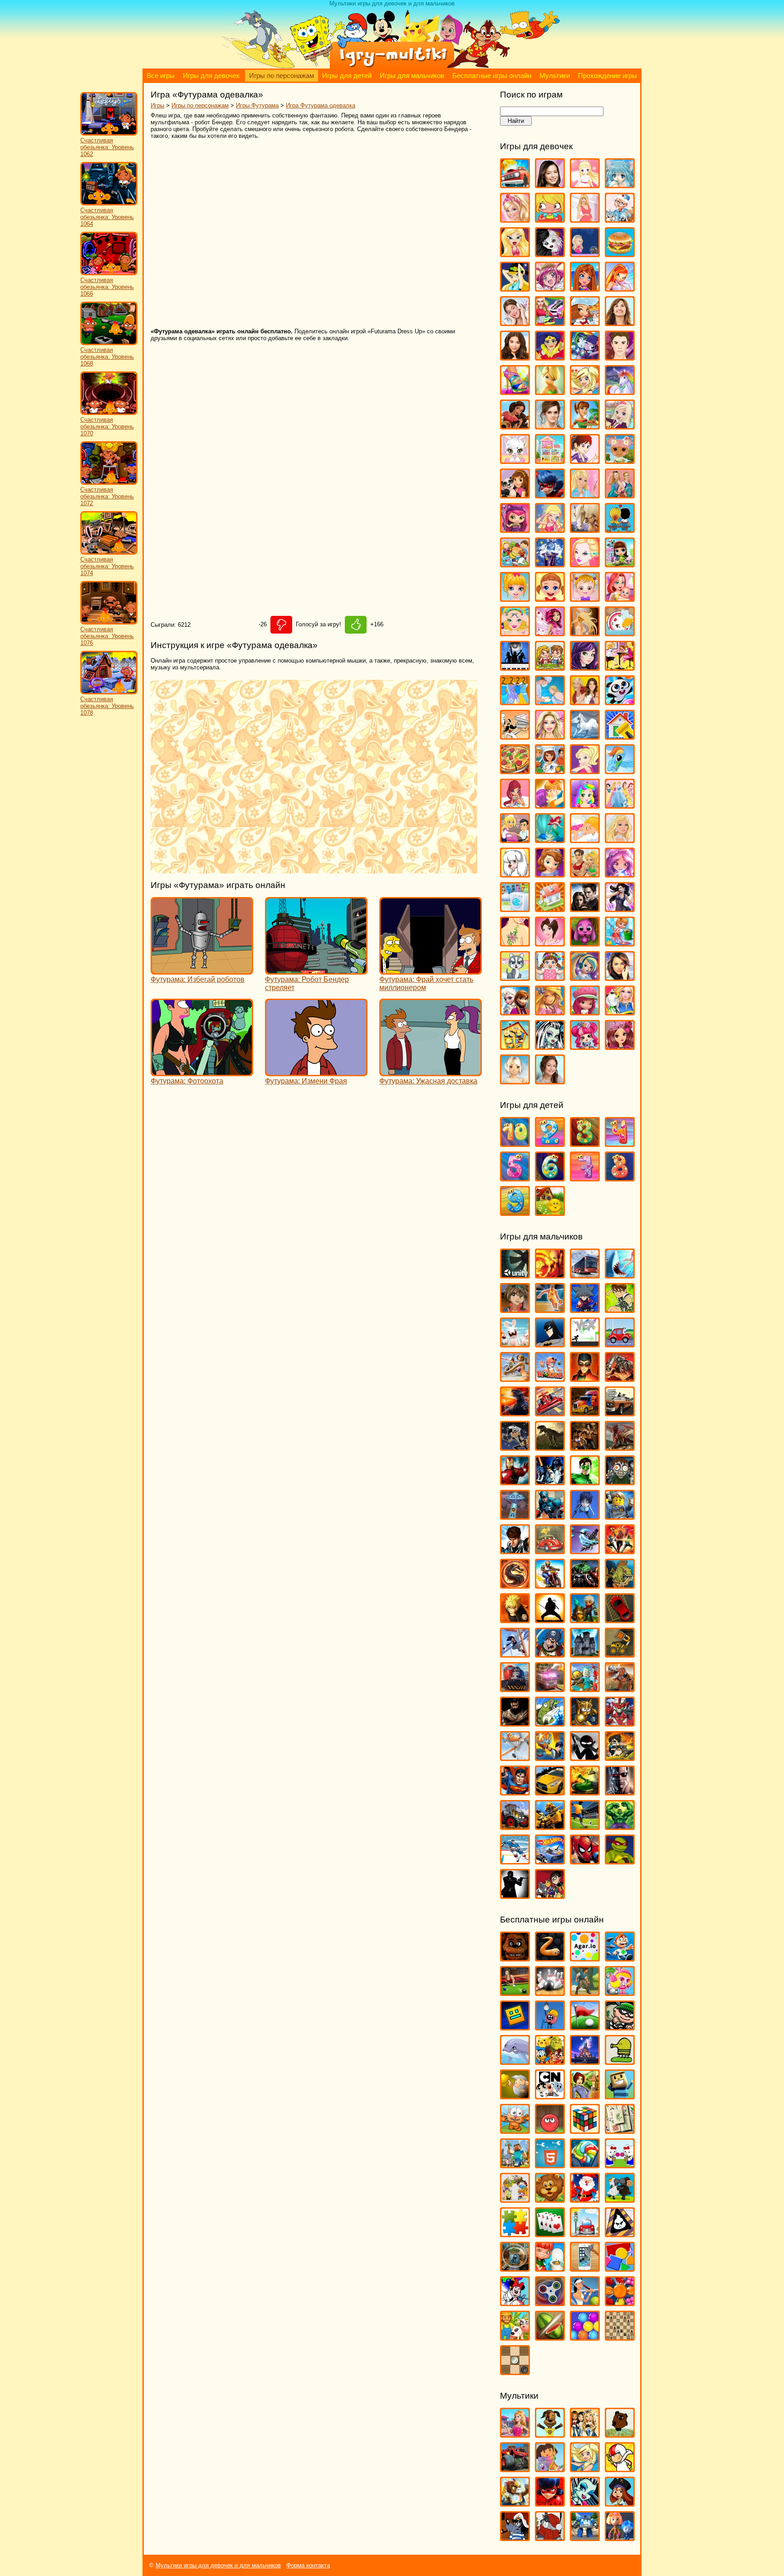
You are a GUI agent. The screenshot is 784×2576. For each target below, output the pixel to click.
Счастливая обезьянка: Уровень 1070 (107, 427)
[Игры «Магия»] (550, 563)
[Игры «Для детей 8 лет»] (620, 1177)
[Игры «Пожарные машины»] (550, 1688)
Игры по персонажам (282, 76)
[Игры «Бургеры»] (620, 253)
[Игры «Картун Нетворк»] (550, 2095)
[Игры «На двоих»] (550, 666)
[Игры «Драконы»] (620, 1447)
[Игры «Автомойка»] (515, 184)
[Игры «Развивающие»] (620, 2267)
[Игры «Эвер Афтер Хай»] (620, 1046)
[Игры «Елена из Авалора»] (515, 425)
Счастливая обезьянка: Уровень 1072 (107, 496)
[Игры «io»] (550, 1957)
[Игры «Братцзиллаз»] (550, 253)
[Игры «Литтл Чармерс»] (515, 529)
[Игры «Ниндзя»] (550, 1619)
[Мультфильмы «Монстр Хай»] (585, 2502)
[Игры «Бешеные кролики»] (515, 1343)
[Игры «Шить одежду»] (620, 1011)
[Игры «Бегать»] (620, 1957)
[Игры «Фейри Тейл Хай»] (585, 977)
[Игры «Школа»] (515, 1046)
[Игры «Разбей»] (585, 2267)
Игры (157, 105)
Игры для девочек (211, 76)
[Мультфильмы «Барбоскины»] (550, 2433)
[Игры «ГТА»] (620, 1412)
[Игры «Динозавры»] (550, 1447)
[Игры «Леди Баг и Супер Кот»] (550, 494)
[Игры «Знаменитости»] (550, 425)
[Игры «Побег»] (585, 1653)
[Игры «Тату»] (515, 942)
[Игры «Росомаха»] (515, 1722)
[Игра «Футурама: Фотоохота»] (202, 1072)
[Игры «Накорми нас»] (620, 1584)
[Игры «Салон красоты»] (585, 839)
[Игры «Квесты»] (585, 2095)
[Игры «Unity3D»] (515, 1274)
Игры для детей (347, 76)
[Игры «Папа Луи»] (515, 735)
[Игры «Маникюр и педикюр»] (515, 632)
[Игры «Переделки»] (620, 735)
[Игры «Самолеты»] (515, 1757)
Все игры (161, 76)
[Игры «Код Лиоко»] (585, 1515)
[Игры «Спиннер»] (550, 2302)
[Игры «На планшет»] (550, 2164)
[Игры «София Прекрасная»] (550, 873)
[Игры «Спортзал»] (585, 873)
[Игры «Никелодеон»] (515, 2198)
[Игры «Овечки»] (620, 2198)
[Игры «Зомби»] (620, 1481)
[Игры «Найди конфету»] (585, 2164)
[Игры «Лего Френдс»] (515, 494)
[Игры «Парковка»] (620, 1619)
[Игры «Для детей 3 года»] (585, 1143)
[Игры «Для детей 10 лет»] (515, 1143)
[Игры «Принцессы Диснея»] (620, 804)
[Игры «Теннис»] (585, 2302)
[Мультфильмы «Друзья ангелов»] (585, 2468)
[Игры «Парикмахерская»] (550, 735)
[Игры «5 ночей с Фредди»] (515, 1957)
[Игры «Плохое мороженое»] (620, 2233)
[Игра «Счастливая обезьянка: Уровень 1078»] (109, 692)
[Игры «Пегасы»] (585, 735)
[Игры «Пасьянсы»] (550, 2233)
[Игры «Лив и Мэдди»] (620, 494)
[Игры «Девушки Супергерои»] (550, 356)
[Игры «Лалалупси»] (620, 460)
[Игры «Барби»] (515, 218)
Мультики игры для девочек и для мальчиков (218, 2565)
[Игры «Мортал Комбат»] (515, 1584)
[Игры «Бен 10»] (620, 1309)
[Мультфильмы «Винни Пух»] (620, 2433)
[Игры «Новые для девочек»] (620, 666)
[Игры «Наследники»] (585, 666)
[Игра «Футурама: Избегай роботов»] (202, 970)
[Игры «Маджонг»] (620, 2130)
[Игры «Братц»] (515, 253)
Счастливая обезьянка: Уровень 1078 (107, 706)
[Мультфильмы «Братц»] (585, 2433)
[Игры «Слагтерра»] (550, 1757)
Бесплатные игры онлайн (492, 76)
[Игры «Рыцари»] (585, 1722)
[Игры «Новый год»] (585, 2198)
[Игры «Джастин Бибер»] (620, 356)
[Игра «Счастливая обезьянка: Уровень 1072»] (109, 483)
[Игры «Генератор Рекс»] (585, 1378)
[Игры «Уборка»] (620, 942)
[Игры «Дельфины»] (515, 2061)
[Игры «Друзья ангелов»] (585, 391)
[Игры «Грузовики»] (585, 1412)
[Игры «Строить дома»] (550, 908)
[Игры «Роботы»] (585, 1688)
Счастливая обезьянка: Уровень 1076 (107, 636)
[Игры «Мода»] (585, 632)
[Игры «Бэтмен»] (550, 1343)
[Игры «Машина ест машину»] (550, 1550)
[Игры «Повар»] (550, 770)
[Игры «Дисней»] (585, 2061)
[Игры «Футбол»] (585, 1826)
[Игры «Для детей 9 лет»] (515, 1212)
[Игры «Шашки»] (515, 2371)
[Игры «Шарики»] (585, 2336)
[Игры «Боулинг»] (550, 1992)
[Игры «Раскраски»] (515, 2302)
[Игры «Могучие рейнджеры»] (620, 1550)
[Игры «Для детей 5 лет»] (515, 1177)
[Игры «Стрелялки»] (620, 1757)
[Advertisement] (282, 234)
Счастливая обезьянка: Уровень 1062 (107, 147)
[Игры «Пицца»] (515, 770)
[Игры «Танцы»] (620, 908)
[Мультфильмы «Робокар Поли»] (585, 2537)
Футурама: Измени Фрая (306, 1081)
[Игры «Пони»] (620, 770)
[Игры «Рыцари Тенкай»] (620, 1722)
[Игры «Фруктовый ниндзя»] (550, 2336)
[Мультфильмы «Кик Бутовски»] (620, 2468)
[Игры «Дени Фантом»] (515, 1447)
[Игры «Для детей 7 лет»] (585, 1177)
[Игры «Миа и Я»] (550, 632)
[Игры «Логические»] (585, 2130)
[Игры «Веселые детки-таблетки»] (550, 287)
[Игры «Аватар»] (550, 1274)
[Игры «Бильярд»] (515, 1992)
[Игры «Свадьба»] (620, 839)
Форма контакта (308, 2565)
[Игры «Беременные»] (585, 218)
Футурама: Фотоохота (187, 1081)
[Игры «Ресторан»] (515, 839)
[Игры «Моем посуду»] (620, 632)
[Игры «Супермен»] (515, 1791)
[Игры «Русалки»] (550, 839)
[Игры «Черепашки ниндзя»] (620, 1860)
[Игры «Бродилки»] (585, 1992)
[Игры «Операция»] (550, 701)
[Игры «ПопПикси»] (515, 804)
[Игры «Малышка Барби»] (515, 598)
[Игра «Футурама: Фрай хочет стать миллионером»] (431, 970)
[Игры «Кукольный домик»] (550, 460)
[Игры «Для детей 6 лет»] (550, 1177)
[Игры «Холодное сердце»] (515, 1011)
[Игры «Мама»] (620, 598)
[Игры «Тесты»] (550, 942)
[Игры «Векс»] (585, 1343)
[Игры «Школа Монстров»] (550, 1046)
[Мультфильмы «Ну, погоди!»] (515, 2537)
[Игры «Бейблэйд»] (585, 1309)
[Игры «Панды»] (620, 701)
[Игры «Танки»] (585, 1791)
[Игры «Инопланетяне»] (515, 1515)
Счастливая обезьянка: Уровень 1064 (107, 217)
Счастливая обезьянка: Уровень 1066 (107, 287)
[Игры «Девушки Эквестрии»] (585, 356)
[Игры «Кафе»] (585, 425)
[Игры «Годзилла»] (515, 1412)
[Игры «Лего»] (620, 1515)
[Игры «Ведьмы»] (515, 287)
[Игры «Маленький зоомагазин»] (620, 563)
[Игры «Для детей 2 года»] (550, 1143)
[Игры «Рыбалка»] (550, 1722)
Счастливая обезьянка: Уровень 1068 (107, 357)
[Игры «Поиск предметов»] (515, 2267)
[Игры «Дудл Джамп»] (620, 2061)
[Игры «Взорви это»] (620, 1992)
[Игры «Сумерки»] (585, 908)
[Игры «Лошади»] (585, 529)
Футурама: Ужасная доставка (428, 1081)
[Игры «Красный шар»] (550, 2130)
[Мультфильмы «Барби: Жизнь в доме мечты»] (515, 2433)
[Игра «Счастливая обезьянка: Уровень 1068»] (109, 343)
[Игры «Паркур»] (515, 1653)
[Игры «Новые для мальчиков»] (585, 1619)
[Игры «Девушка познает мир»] (515, 356)
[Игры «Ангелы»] (585, 184)
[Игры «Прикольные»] (550, 2267)
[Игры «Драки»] (585, 1447)
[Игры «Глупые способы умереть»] (550, 2026)
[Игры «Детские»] (550, 2061)
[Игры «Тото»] (585, 942)
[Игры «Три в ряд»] (620, 2302)
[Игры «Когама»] (620, 2095)
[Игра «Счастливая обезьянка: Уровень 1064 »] (109, 203)
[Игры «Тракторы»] (515, 1826)
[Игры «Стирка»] (515, 908)
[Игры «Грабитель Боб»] (620, 2026)
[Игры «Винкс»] (620, 287)
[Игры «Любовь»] (620, 529)
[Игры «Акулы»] (620, 1274)
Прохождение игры (608, 76)
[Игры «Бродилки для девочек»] (585, 253)
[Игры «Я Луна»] (550, 1080)
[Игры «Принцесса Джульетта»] (585, 804)
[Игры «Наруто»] (515, 1619)
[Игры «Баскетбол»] (550, 1309)
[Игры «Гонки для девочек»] (550, 322)
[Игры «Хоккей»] (515, 1860)
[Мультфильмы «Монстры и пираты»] (620, 2502)
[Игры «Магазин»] (515, 563)
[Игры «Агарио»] (585, 1957)
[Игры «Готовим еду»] (585, 322)
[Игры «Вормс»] (550, 1378)
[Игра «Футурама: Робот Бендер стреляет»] (316, 970)
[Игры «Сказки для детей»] (550, 1212)
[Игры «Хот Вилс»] (550, 1860)
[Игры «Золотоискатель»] (515, 2095)
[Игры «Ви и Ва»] (585, 287)
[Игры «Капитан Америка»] (550, 1515)
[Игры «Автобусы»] (585, 1274)
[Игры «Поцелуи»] (550, 804)
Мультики (555, 76)
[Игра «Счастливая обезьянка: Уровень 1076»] (109, 622)
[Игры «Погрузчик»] (620, 1653)
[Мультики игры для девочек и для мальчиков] (392, 66)
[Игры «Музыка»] (515, 666)
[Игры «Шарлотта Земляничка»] (585, 1011)
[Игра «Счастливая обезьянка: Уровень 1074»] (109, 553)
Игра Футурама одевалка (321, 105)
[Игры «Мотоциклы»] (550, 1584)
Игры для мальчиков (412, 76)
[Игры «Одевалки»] (515, 701)
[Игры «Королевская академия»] (620, 425)
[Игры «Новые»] (550, 2198)
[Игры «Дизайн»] (515, 391)
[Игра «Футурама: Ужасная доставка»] (431, 1072)
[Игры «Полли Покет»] (585, 770)
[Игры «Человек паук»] (585, 1860)
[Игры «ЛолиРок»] (550, 529)
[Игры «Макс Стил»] (515, 1550)
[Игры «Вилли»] (620, 1343)
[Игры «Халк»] (620, 1826)
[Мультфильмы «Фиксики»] (620, 2537)
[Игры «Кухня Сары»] (585, 460)
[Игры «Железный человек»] (515, 1481)
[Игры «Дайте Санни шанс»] (620, 322)
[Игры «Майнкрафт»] (515, 2164)
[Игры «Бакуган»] (515, 1309)
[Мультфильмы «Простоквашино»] (550, 2537)
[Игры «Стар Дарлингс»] (620, 873)
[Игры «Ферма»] (515, 2336)
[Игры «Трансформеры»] (550, 1826)
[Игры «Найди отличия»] (620, 2164)
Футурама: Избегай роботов (198, 979)
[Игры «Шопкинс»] (585, 1046)
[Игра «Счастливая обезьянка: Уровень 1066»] (109, 273)
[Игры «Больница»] (620, 218)
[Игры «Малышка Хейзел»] (585, 598)
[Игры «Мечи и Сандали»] (585, 1550)
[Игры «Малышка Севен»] (550, 598)
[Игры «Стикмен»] (585, 1757)
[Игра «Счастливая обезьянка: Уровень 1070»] (109, 413)
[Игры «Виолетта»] (515, 322)
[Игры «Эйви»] (515, 1080)
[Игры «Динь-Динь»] (550, 391)
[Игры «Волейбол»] (515, 1378)
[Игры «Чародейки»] (550, 1011)
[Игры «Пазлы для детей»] (515, 2233)
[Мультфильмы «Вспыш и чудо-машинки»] (515, 2468)
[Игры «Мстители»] (585, 1584)
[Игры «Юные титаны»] (550, 1895)
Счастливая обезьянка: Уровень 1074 (107, 566)
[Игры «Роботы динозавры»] (620, 1688)
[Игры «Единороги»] (620, 391)
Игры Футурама (257, 105)
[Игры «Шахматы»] (620, 2336)
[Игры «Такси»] (550, 1791)
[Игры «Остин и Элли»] (585, 701)
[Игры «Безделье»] (550, 218)
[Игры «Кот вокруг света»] (515, 2130)
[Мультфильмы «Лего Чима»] (515, 2502)
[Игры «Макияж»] (585, 563)
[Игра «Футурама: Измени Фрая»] (316, 1072)
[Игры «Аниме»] (620, 184)
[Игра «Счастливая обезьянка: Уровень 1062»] (109, 134)
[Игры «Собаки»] (515, 873)
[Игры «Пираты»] (550, 1653)
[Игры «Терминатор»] (620, 1791)
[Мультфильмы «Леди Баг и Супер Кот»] (550, 2502)
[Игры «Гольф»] (585, 2026)
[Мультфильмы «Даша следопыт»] (550, 2468)
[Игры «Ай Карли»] (550, 184)
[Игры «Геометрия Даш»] (515, 2026)
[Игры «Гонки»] (550, 1412)
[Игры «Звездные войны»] (550, 1481)
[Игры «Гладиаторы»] (620, 1378)
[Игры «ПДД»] (585, 2233)
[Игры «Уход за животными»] (515, 977)
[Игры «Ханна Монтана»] (620, 977)
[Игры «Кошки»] (515, 460)
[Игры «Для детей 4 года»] (620, 1143)
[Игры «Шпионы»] (515, 1895)
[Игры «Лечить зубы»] (585, 494)
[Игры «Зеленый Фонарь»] (585, 1481)
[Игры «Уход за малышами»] (550, 977)
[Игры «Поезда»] (515, 1688)
